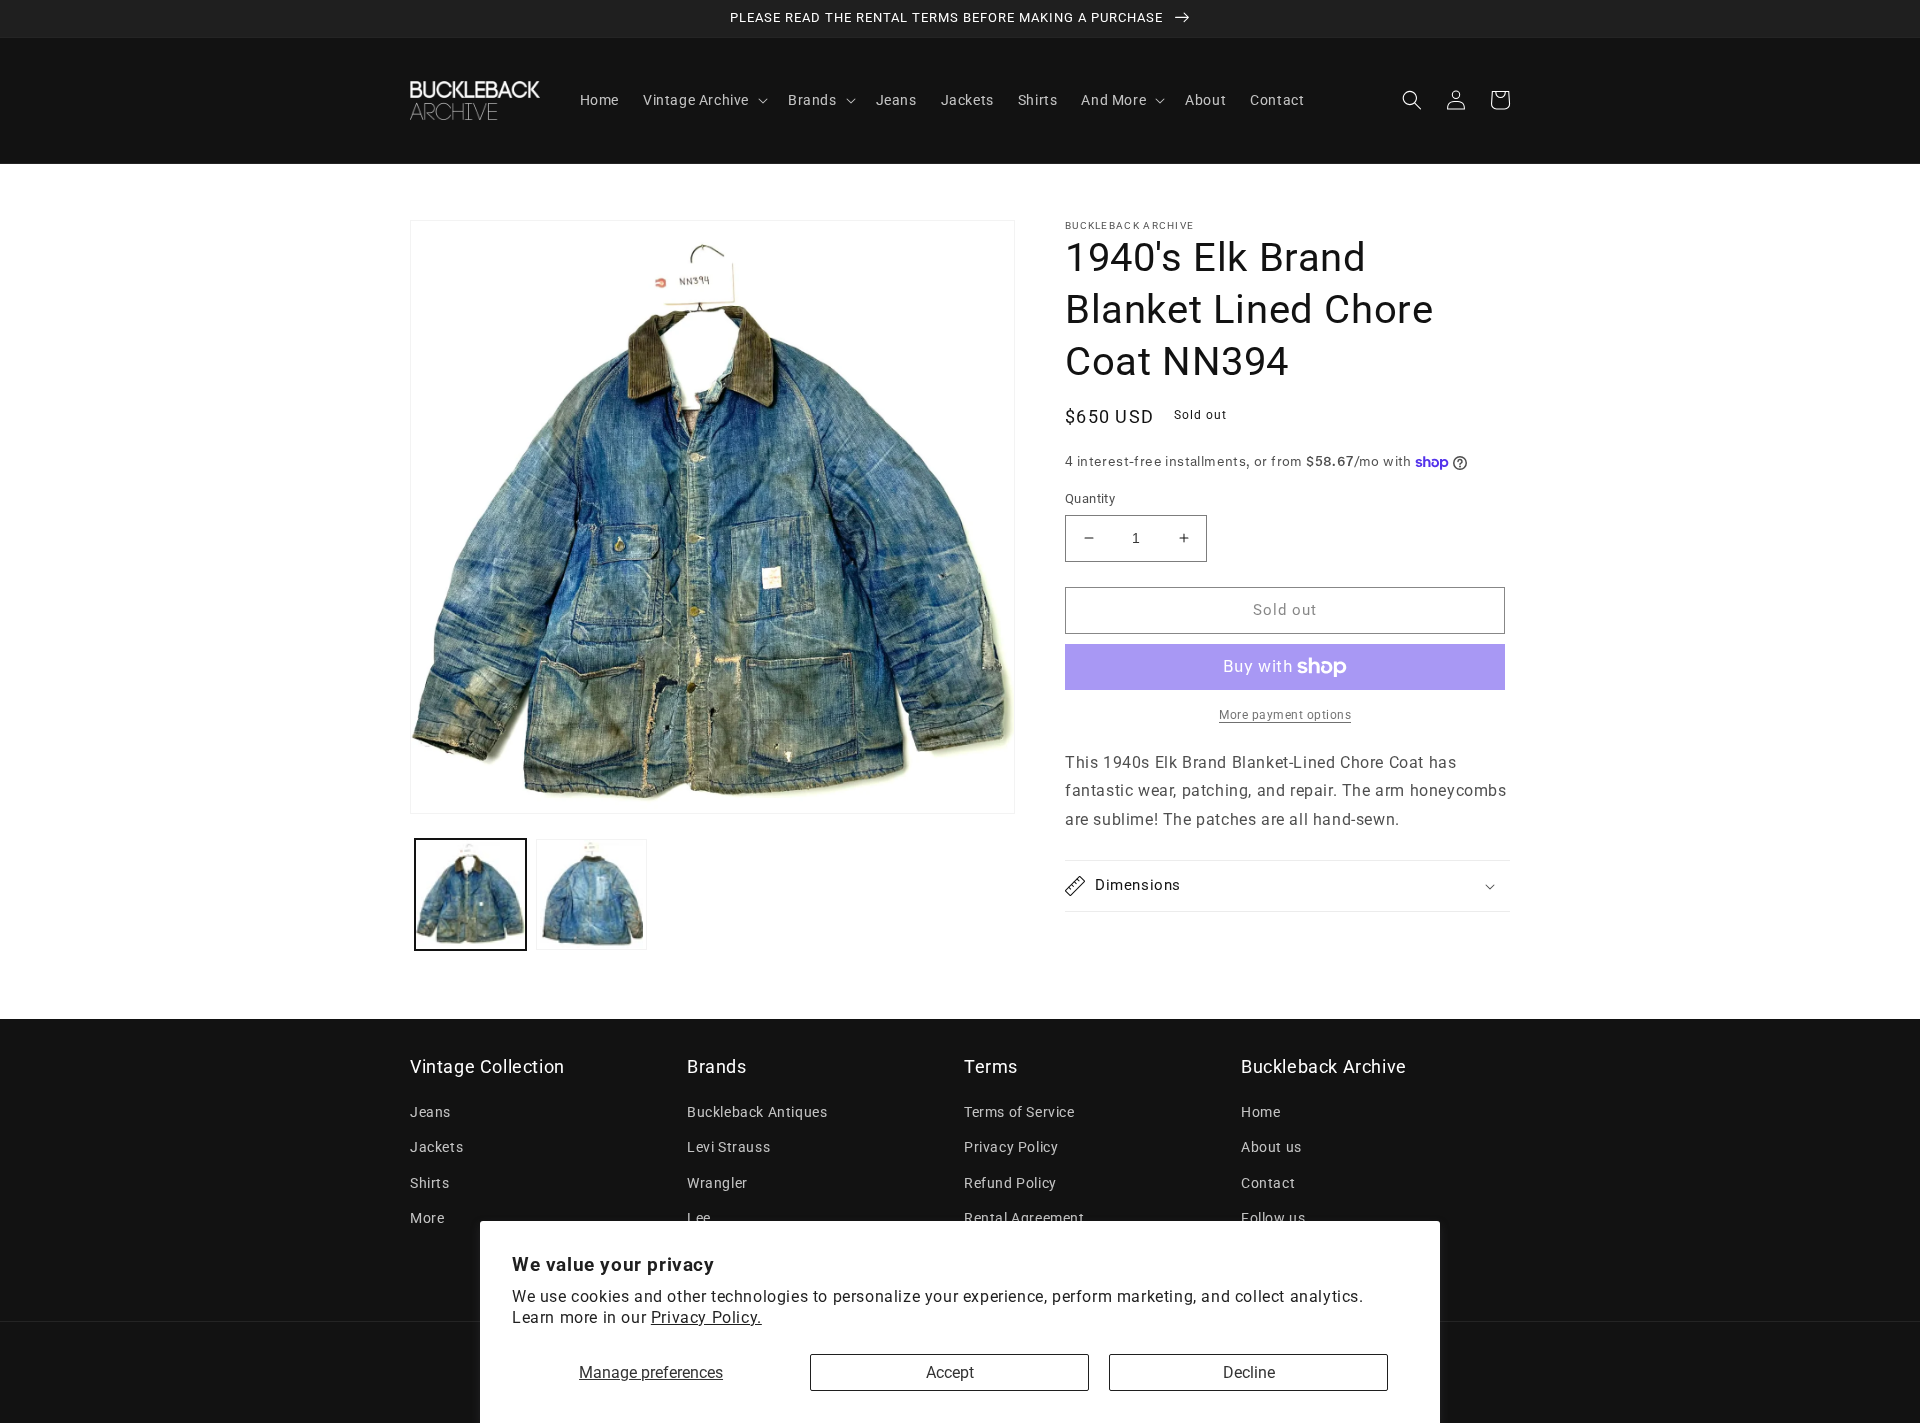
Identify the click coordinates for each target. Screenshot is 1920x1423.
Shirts (430, 1183)
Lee (699, 1218)
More (427, 1218)
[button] (703, 100)
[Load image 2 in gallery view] (591, 894)
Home (1260, 1112)
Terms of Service (1019, 1112)
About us (1271, 1147)
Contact (1268, 1183)
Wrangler (717, 1183)
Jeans (430, 1112)
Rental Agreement (1024, 1218)
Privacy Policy (1011, 1147)
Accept (950, 1372)
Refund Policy (1010, 1183)
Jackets (436, 1147)
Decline (1249, 1372)
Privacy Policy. (706, 1317)
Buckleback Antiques (757, 1112)
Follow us (1273, 1218)
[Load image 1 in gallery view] (470, 894)
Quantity (1090, 498)
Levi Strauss (728, 1147)
